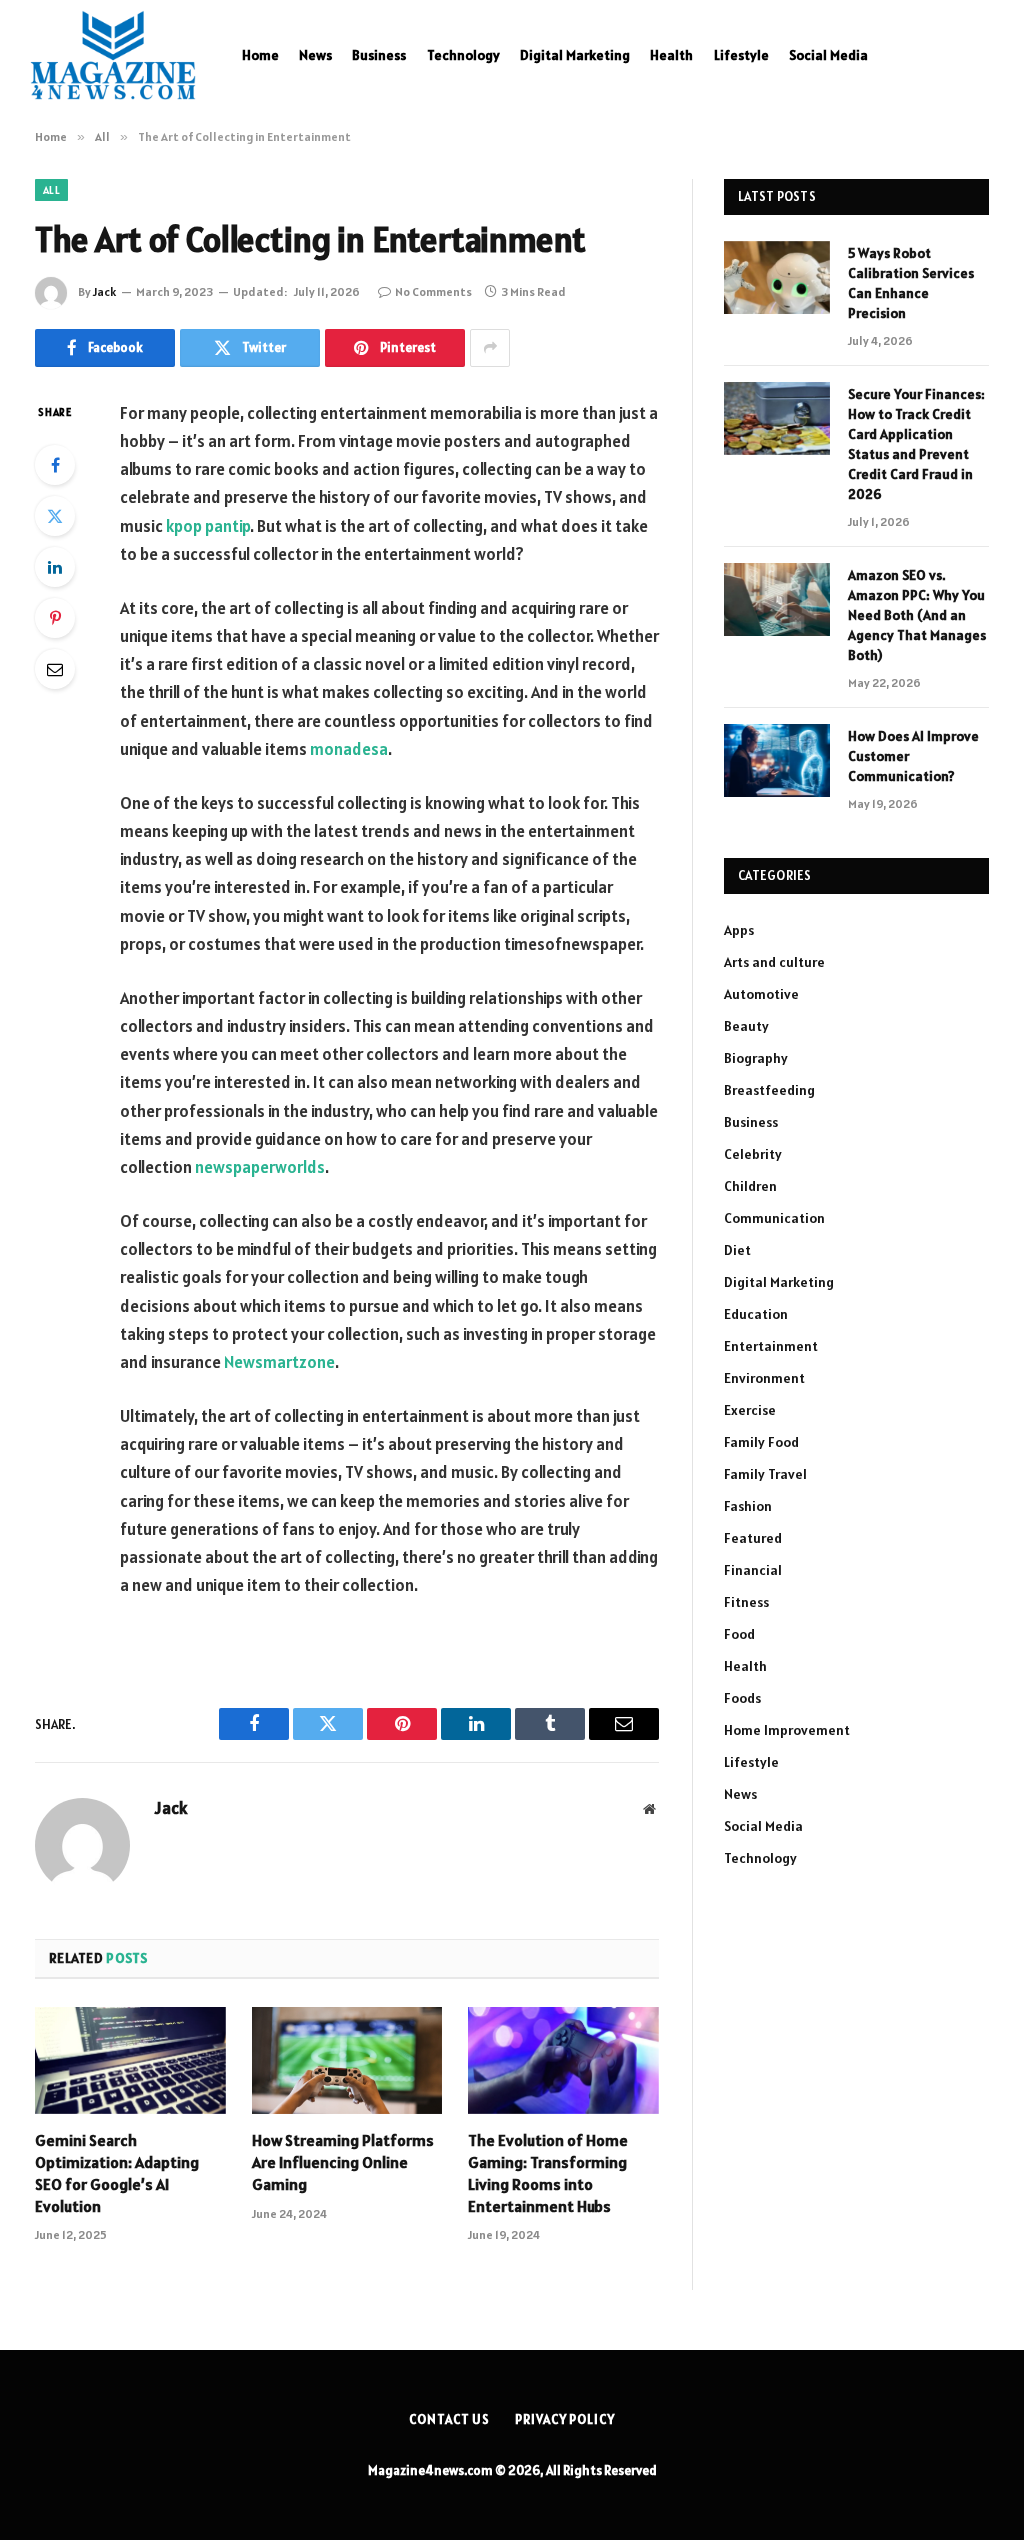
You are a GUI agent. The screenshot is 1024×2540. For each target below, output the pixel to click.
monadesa (349, 749)
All (51, 190)
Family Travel (765, 1474)
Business (379, 55)
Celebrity (753, 1154)
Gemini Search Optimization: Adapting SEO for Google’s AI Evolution (117, 2172)
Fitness (746, 1602)
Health (671, 55)
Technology (463, 55)
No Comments (433, 291)
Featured (753, 1538)
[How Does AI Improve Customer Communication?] (777, 760)
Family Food (761, 1442)
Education (756, 1314)
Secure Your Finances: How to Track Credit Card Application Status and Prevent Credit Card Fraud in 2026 (916, 444)
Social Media (828, 55)
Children (750, 1186)
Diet (737, 1250)
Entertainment (771, 1346)
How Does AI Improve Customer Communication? (913, 756)
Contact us (449, 2419)
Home (260, 55)
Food (739, 1634)
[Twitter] (55, 516)
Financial (753, 1570)
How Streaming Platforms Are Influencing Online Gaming (343, 2162)
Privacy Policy (565, 2419)
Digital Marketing (575, 55)
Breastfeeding (769, 1090)
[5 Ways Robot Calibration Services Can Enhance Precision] (777, 277)
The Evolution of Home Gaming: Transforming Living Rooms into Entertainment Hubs (548, 2172)
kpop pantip (208, 526)
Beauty (746, 1026)
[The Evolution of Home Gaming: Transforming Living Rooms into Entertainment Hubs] (563, 2060)
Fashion (748, 1506)
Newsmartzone (279, 1362)
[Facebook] (55, 465)
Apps (739, 930)
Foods (742, 1698)
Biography (756, 1058)
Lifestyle (741, 55)
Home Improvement (787, 1730)
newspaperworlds (260, 1167)
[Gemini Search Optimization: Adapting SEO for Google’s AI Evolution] (130, 2060)
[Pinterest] (55, 618)
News (315, 55)
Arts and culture (774, 962)
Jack (104, 291)
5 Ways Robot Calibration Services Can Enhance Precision (911, 283)
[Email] (55, 669)
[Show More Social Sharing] (490, 348)
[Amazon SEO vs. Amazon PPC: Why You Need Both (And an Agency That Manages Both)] (777, 599)
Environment (764, 1378)
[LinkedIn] (55, 567)
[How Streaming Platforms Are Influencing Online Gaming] (347, 2060)
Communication (774, 1218)
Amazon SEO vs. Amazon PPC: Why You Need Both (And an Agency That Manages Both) (917, 615)
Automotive (761, 994)
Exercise (750, 1410)
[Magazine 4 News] (113, 55)
